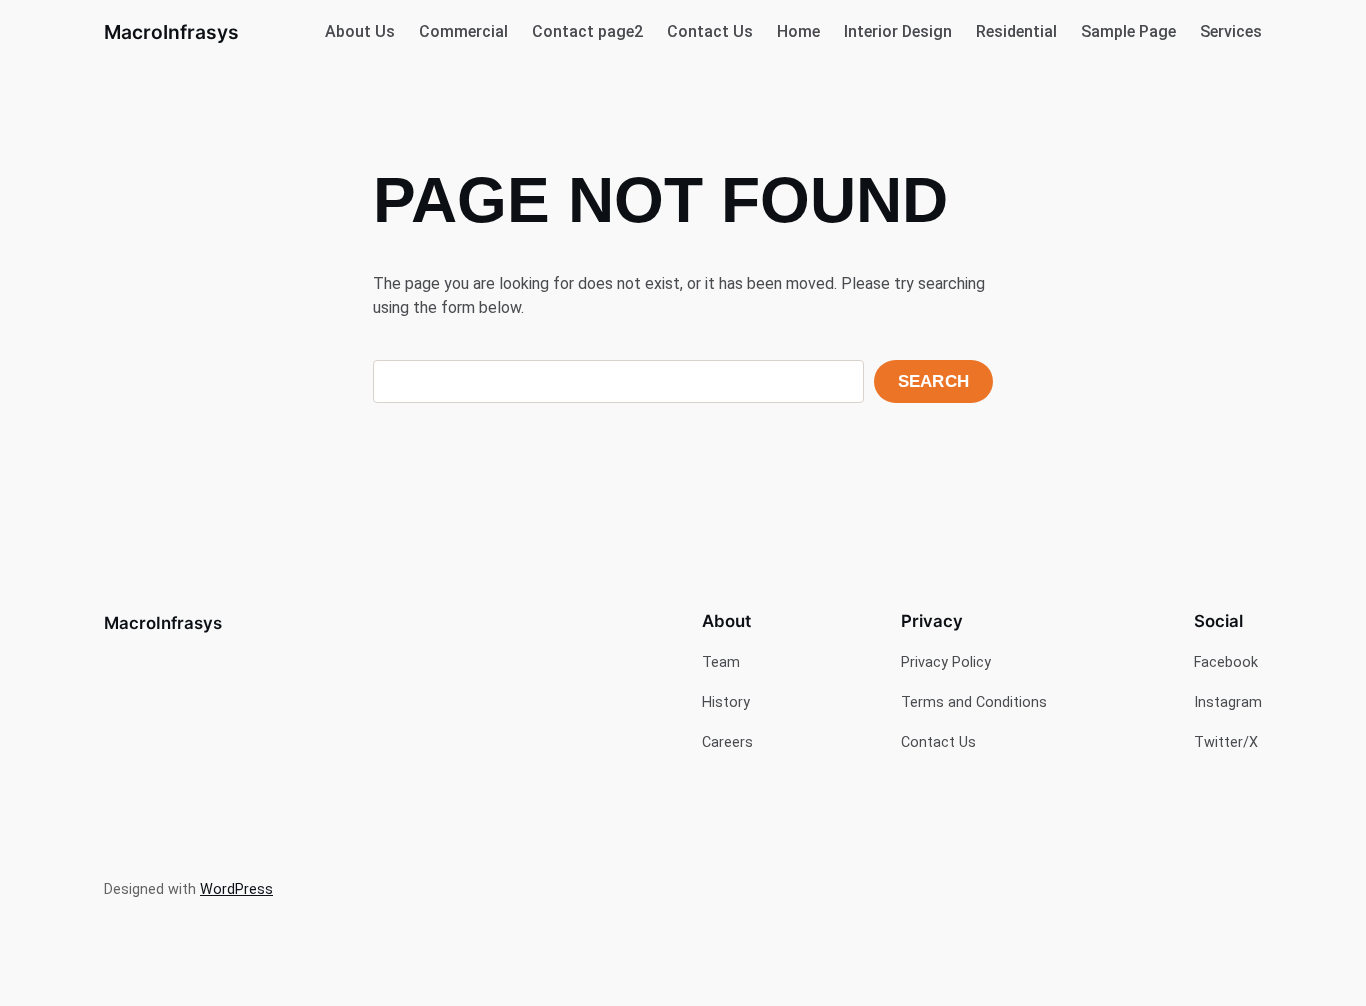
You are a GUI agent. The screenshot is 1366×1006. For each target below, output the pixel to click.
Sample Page (1128, 31)
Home (798, 31)
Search (933, 381)
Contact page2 (587, 31)
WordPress (236, 889)
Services (1231, 31)
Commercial (463, 31)
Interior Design (898, 31)
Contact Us (710, 31)
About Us (360, 31)
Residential (1016, 31)
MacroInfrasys (171, 32)
